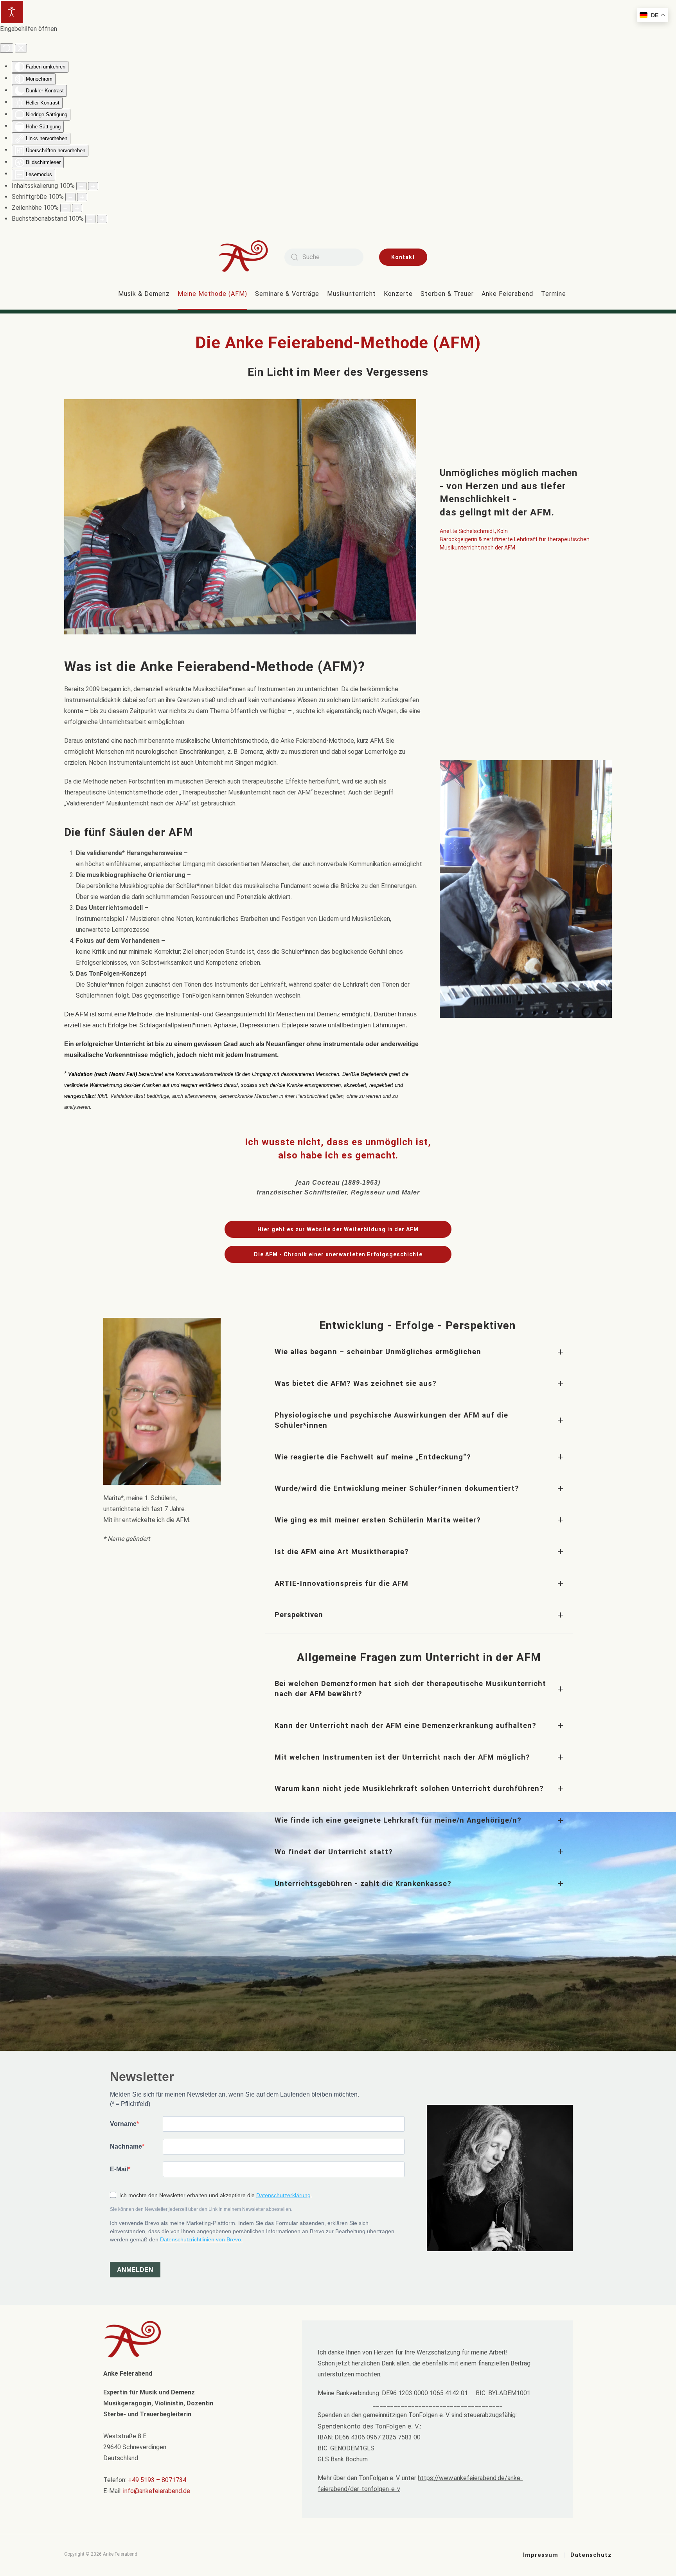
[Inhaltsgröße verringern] (81, 186)
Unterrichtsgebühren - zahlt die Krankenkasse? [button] (363, 1883)
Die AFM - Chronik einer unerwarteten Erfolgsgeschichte (338, 1254)
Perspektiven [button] (299, 1615)
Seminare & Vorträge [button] (287, 294)
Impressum (541, 2555)
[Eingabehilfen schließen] (21, 48)
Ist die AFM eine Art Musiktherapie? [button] (342, 1552)
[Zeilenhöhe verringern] (65, 208)
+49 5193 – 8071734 (157, 2480)
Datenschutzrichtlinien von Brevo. (201, 2239)
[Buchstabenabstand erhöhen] (102, 219)
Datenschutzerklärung (283, 2195)
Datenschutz (591, 2555)
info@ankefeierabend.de (157, 2491)
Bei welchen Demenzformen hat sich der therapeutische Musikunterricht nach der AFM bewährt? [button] (410, 1689)
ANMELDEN (135, 2270)
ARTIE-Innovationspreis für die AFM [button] (342, 1583)
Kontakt (403, 257)
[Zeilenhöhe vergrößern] (77, 208)
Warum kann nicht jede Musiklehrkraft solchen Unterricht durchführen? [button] (409, 1788)
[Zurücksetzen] (7, 48)
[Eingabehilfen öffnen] (12, 12)
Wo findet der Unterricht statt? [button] (334, 1852)
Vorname (123, 2124)
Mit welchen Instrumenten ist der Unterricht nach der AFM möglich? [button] (402, 1757)
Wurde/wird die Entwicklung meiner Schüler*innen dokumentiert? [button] (397, 1488)
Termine (554, 294)
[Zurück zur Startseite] (249, 257)
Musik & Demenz (144, 294)
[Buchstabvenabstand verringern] (90, 219)
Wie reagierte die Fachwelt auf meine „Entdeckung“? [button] (373, 1457)
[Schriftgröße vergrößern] (82, 197)
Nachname (126, 2146)
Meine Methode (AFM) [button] (212, 294)
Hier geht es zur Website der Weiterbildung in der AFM (338, 1229)
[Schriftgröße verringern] (70, 197)
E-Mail (119, 2169)
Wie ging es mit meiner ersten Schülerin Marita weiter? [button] (378, 1520)
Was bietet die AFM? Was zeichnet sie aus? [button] (356, 1383)
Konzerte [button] (398, 294)
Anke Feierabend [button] (507, 294)
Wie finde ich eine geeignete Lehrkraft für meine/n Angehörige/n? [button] (398, 1820)
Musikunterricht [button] (351, 294)
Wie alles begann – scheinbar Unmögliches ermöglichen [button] (378, 1352)
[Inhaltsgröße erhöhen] (93, 186)
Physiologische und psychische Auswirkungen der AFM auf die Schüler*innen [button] (391, 1420)
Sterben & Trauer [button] (447, 294)
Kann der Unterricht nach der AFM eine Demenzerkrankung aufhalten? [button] (405, 1725)
